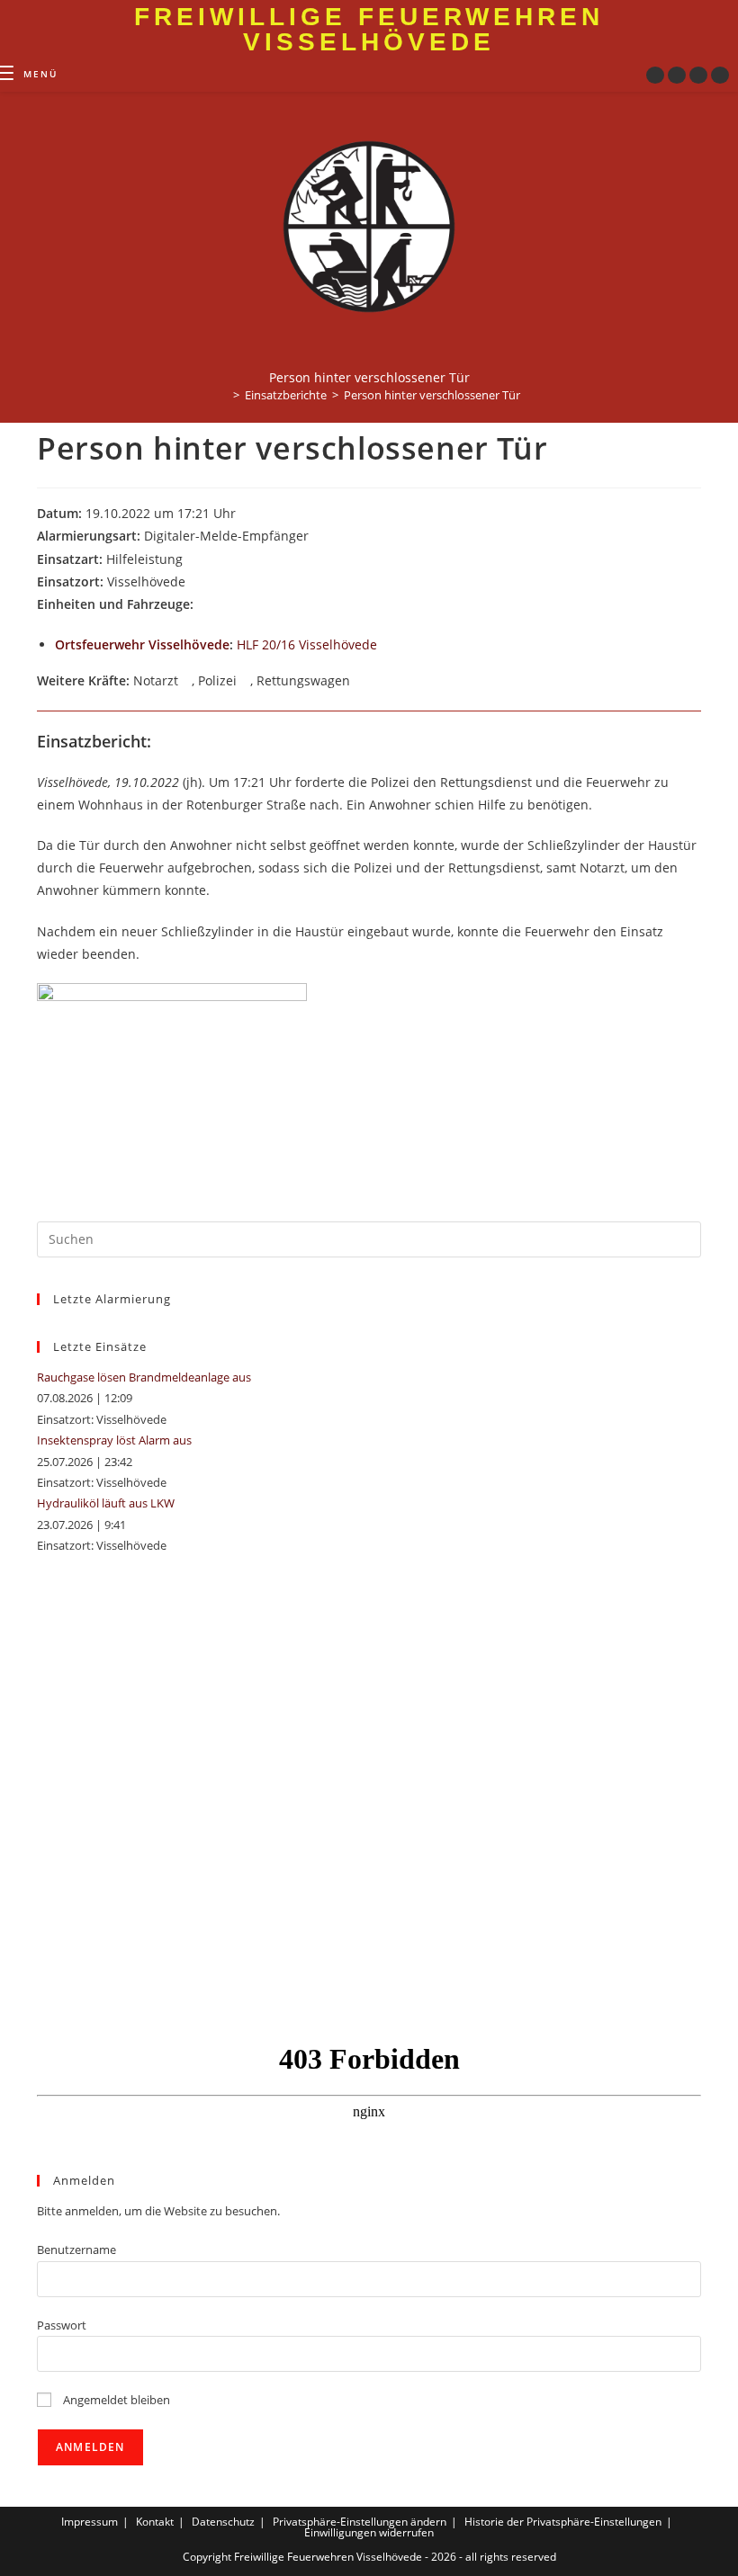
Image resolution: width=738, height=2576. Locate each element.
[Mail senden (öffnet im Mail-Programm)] (720, 75)
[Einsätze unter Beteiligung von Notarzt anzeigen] (187, 682)
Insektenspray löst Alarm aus (114, 1440)
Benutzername (76, 2250)
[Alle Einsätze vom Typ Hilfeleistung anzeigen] (191, 560)
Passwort (62, 2325)
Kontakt (155, 2522)
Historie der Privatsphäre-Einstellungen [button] (563, 2522)
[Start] (223, 395)
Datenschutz (223, 2522)
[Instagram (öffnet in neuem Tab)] (677, 75)
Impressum (90, 2522)
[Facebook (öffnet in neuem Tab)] (655, 75)
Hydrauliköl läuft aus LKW (106, 1503)
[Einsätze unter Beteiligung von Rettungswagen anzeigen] (359, 682)
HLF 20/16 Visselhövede (307, 644)
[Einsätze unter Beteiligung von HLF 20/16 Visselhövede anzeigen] (386, 646)
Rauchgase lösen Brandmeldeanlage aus (144, 1377)
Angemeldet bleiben (115, 2400)
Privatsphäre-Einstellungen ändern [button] (360, 2522)
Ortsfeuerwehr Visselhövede (142, 644)
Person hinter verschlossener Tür (432, 395)
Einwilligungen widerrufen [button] (369, 2532)
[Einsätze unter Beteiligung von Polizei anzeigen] (245, 682)
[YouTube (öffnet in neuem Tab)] (698, 75)
